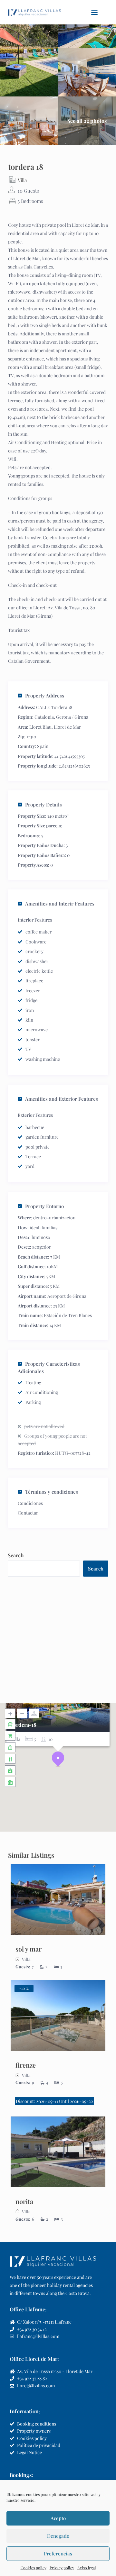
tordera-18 (24, 1725)
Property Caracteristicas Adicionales (49, 1367)
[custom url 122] (58, 1900)
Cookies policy (34, 2568)
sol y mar (29, 1949)
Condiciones (30, 1503)
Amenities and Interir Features (60, 904)
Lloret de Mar (67, 727)
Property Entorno (44, 1206)
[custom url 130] (58, 2152)
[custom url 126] (58, 2015)
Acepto (58, 2518)
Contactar (28, 1513)
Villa (22, 180)
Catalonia (44, 717)
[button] (95, 12)
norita (24, 2201)
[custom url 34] (34, 12)
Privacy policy (62, 2568)
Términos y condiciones (52, 1492)
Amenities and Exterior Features (62, 1099)
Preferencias (58, 2553)
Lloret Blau (40, 727)
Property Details (43, 805)
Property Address (45, 696)
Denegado (58, 2536)
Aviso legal (87, 2568)
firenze (26, 2065)
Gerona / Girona (72, 717)
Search (16, 1555)
